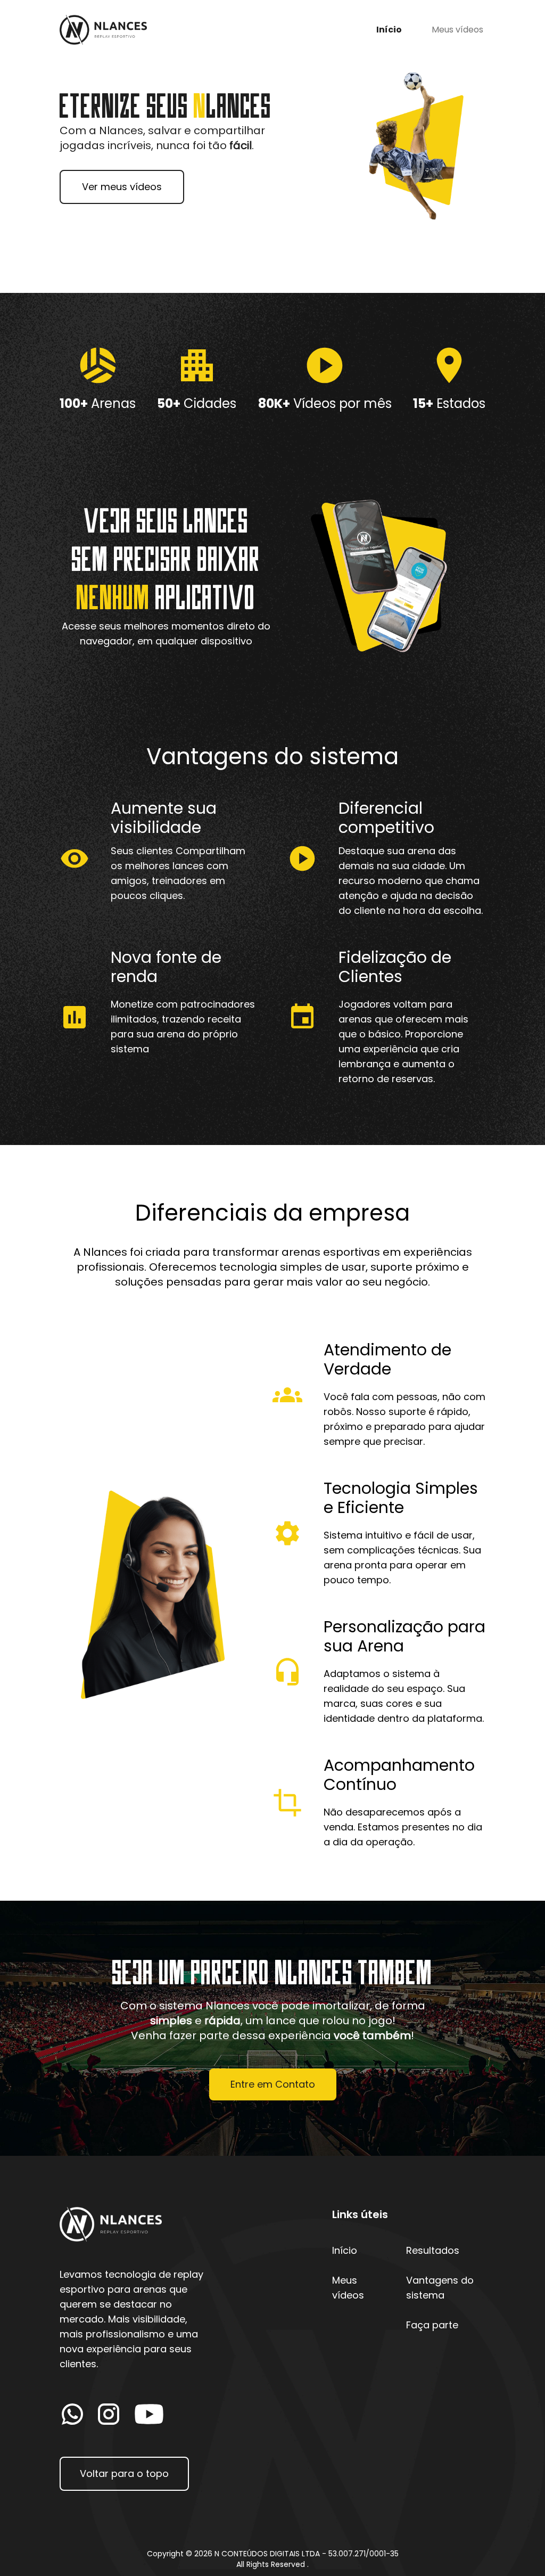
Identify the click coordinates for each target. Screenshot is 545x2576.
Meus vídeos (457, 30)
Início (389, 30)
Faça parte (432, 2325)
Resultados (433, 2250)
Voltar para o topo (124, 2473)
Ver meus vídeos (122, 187)
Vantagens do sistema (440, 2288)
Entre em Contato (273, 2084)
